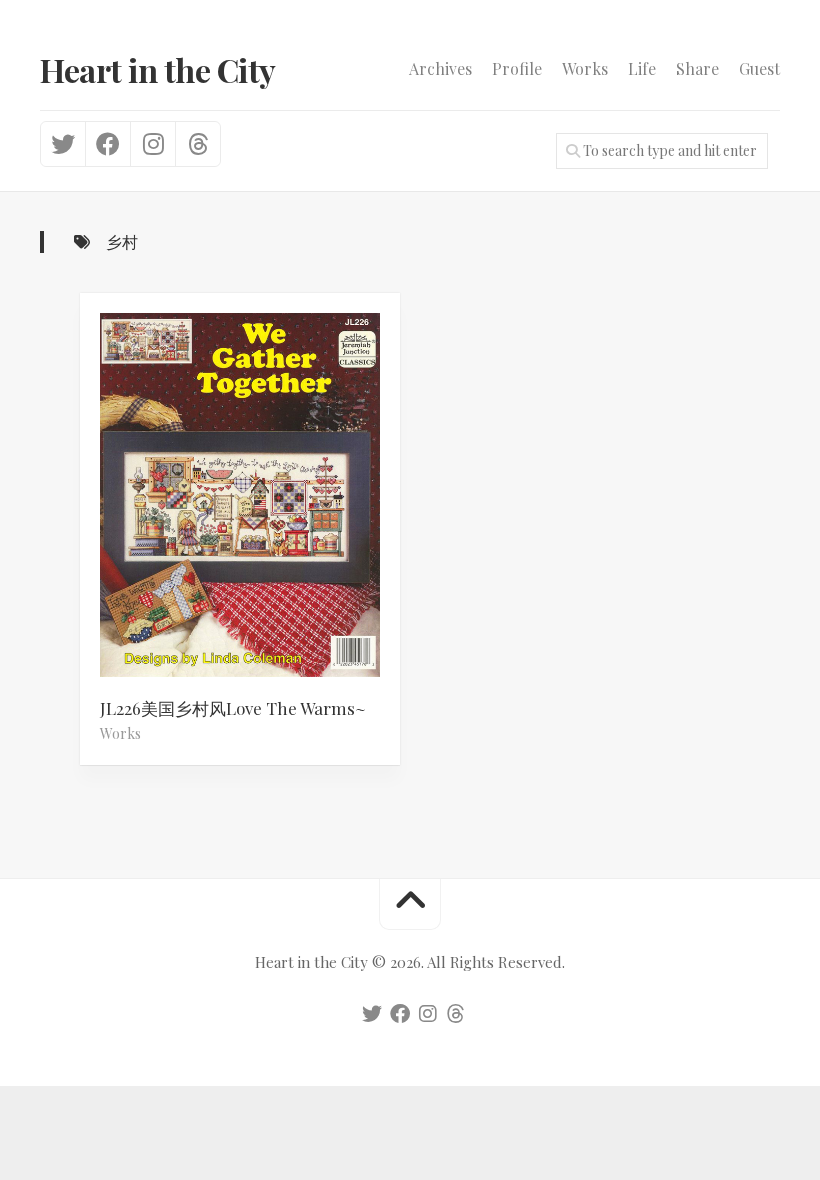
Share (697, 69)
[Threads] (197, 144)
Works (585, 69)
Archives (440, 69)
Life (642, 69)
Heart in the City (158, 69)
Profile (517, 69)
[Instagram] (152, 144)
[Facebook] (107, 144)
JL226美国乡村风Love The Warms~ (233, 708)
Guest (759, 69)
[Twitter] (63, 144)
